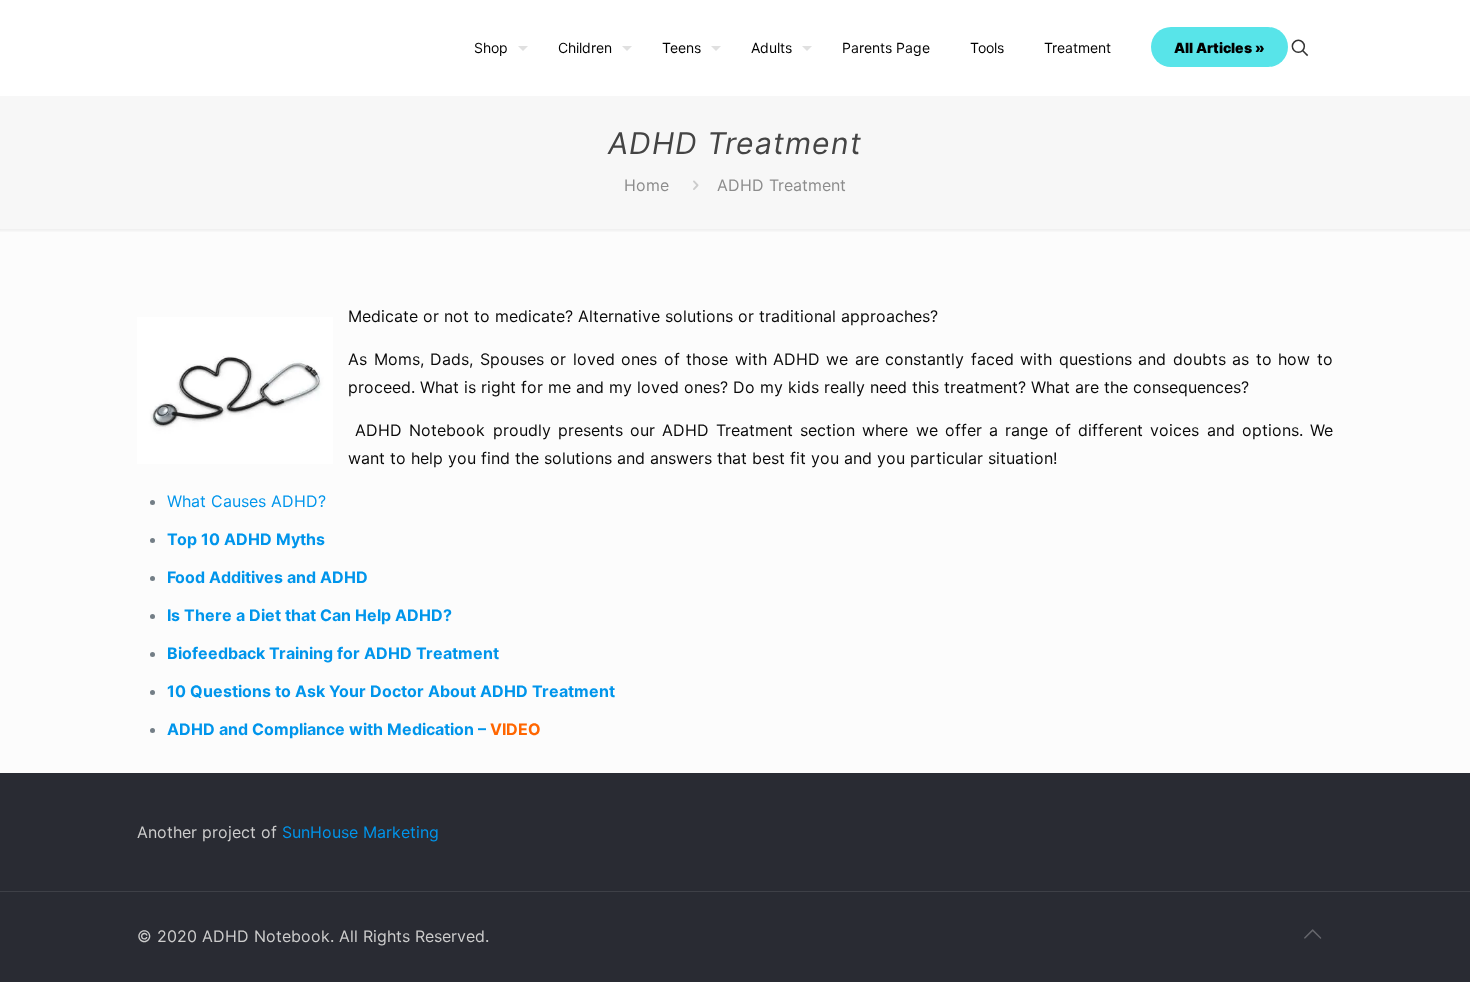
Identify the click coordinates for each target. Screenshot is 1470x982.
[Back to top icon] (1312, 934)
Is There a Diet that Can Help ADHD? (309, 615)
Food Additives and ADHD (267, 577)
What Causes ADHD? (246, 501)
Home (646, 185)
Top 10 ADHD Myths (246, 539)
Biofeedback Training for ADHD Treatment (333, 653)
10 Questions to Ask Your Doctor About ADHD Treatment (391, 691)
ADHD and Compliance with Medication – (354, 729)
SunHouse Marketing (360, 832)
